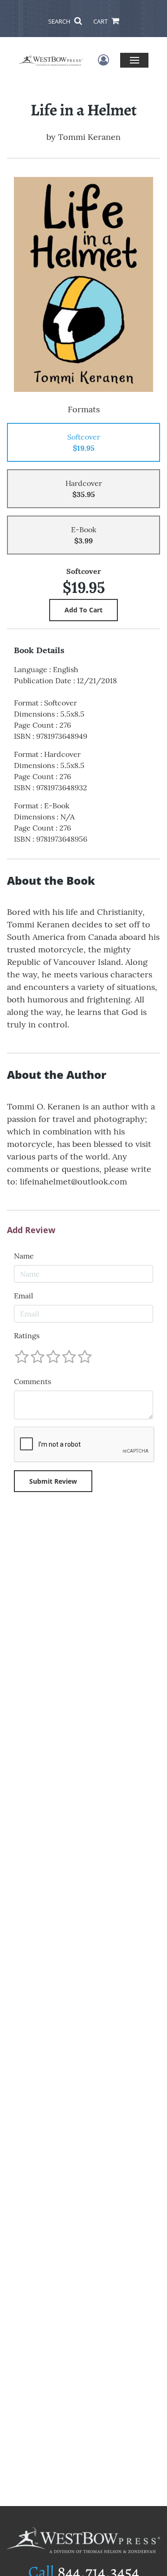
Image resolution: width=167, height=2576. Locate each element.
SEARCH (60, 21)
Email (23, 1296)
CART (101, 21)
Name (24, 1256)
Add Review (31, 1230)
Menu (134, 60)
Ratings (27, 1335)
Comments (32, 1381)
